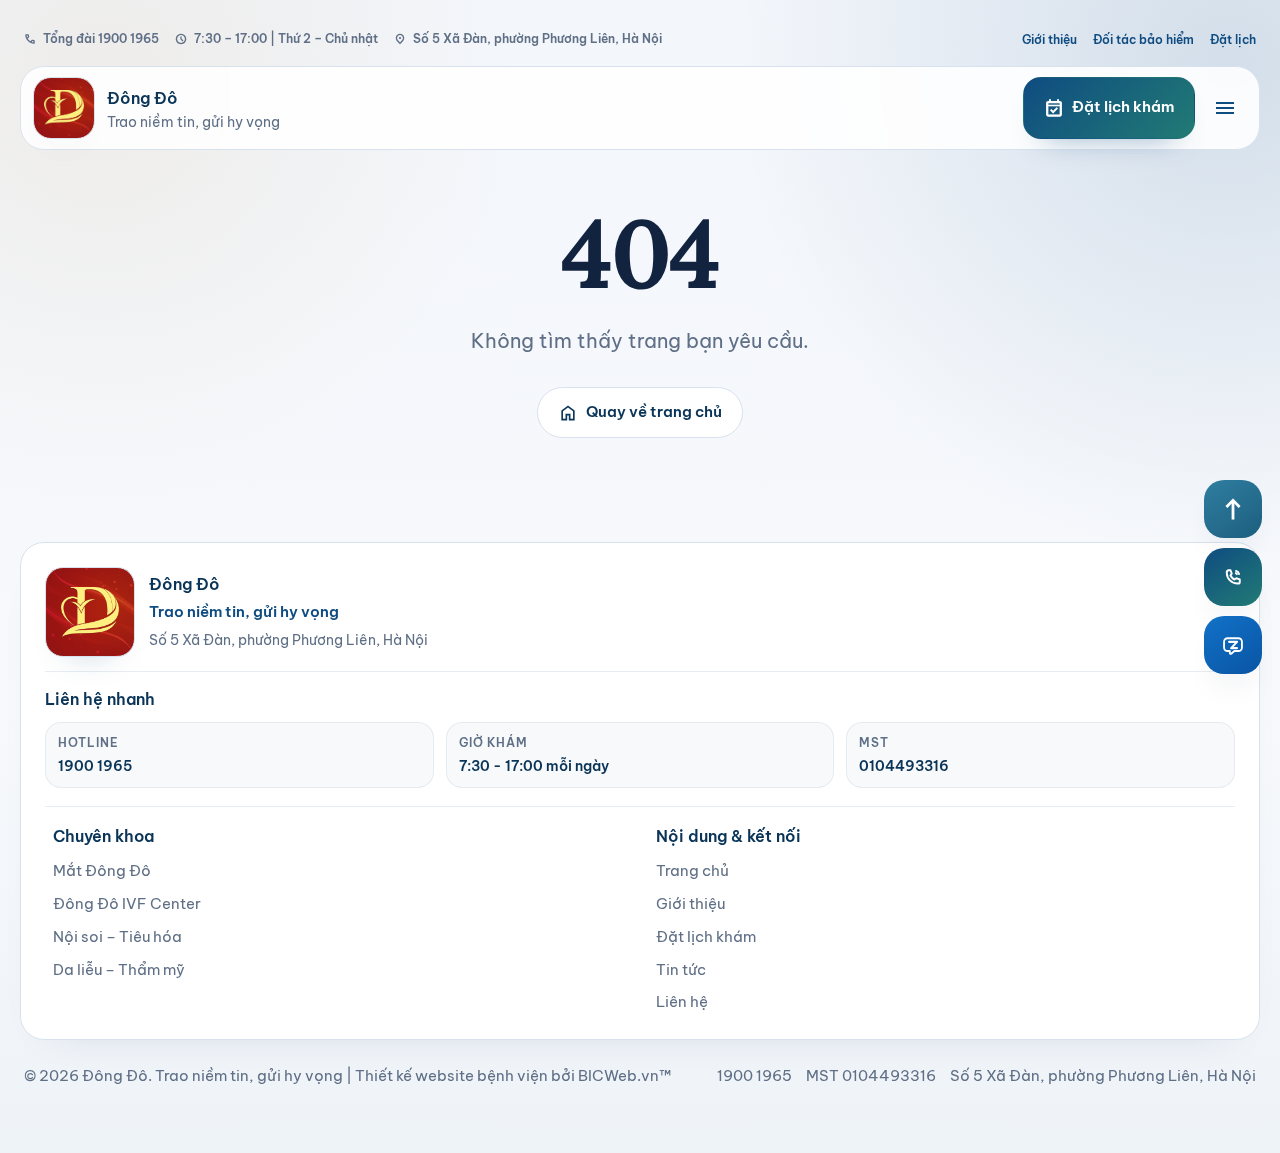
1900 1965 (95, 766)
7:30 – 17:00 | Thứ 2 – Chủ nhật (276, 38)
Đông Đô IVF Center (127, 903)
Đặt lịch (1233, 39)
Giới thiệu (1049, 39)
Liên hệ (682, 1001)
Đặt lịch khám (706, 936)
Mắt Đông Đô (102, 870)
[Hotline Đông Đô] (1233, 577)
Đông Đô (115, 1075)
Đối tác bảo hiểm (1143, 39)
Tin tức (681, 969)
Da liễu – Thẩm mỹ (119, 969)
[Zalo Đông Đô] (1233, 645)
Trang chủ (692, 870)
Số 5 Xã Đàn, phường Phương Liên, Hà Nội (528, 38)
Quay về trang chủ (640, 413)
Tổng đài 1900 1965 (91, 38)
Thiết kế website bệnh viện (451, 1075)
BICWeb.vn (618, 1075)
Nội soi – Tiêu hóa (117, 936)
